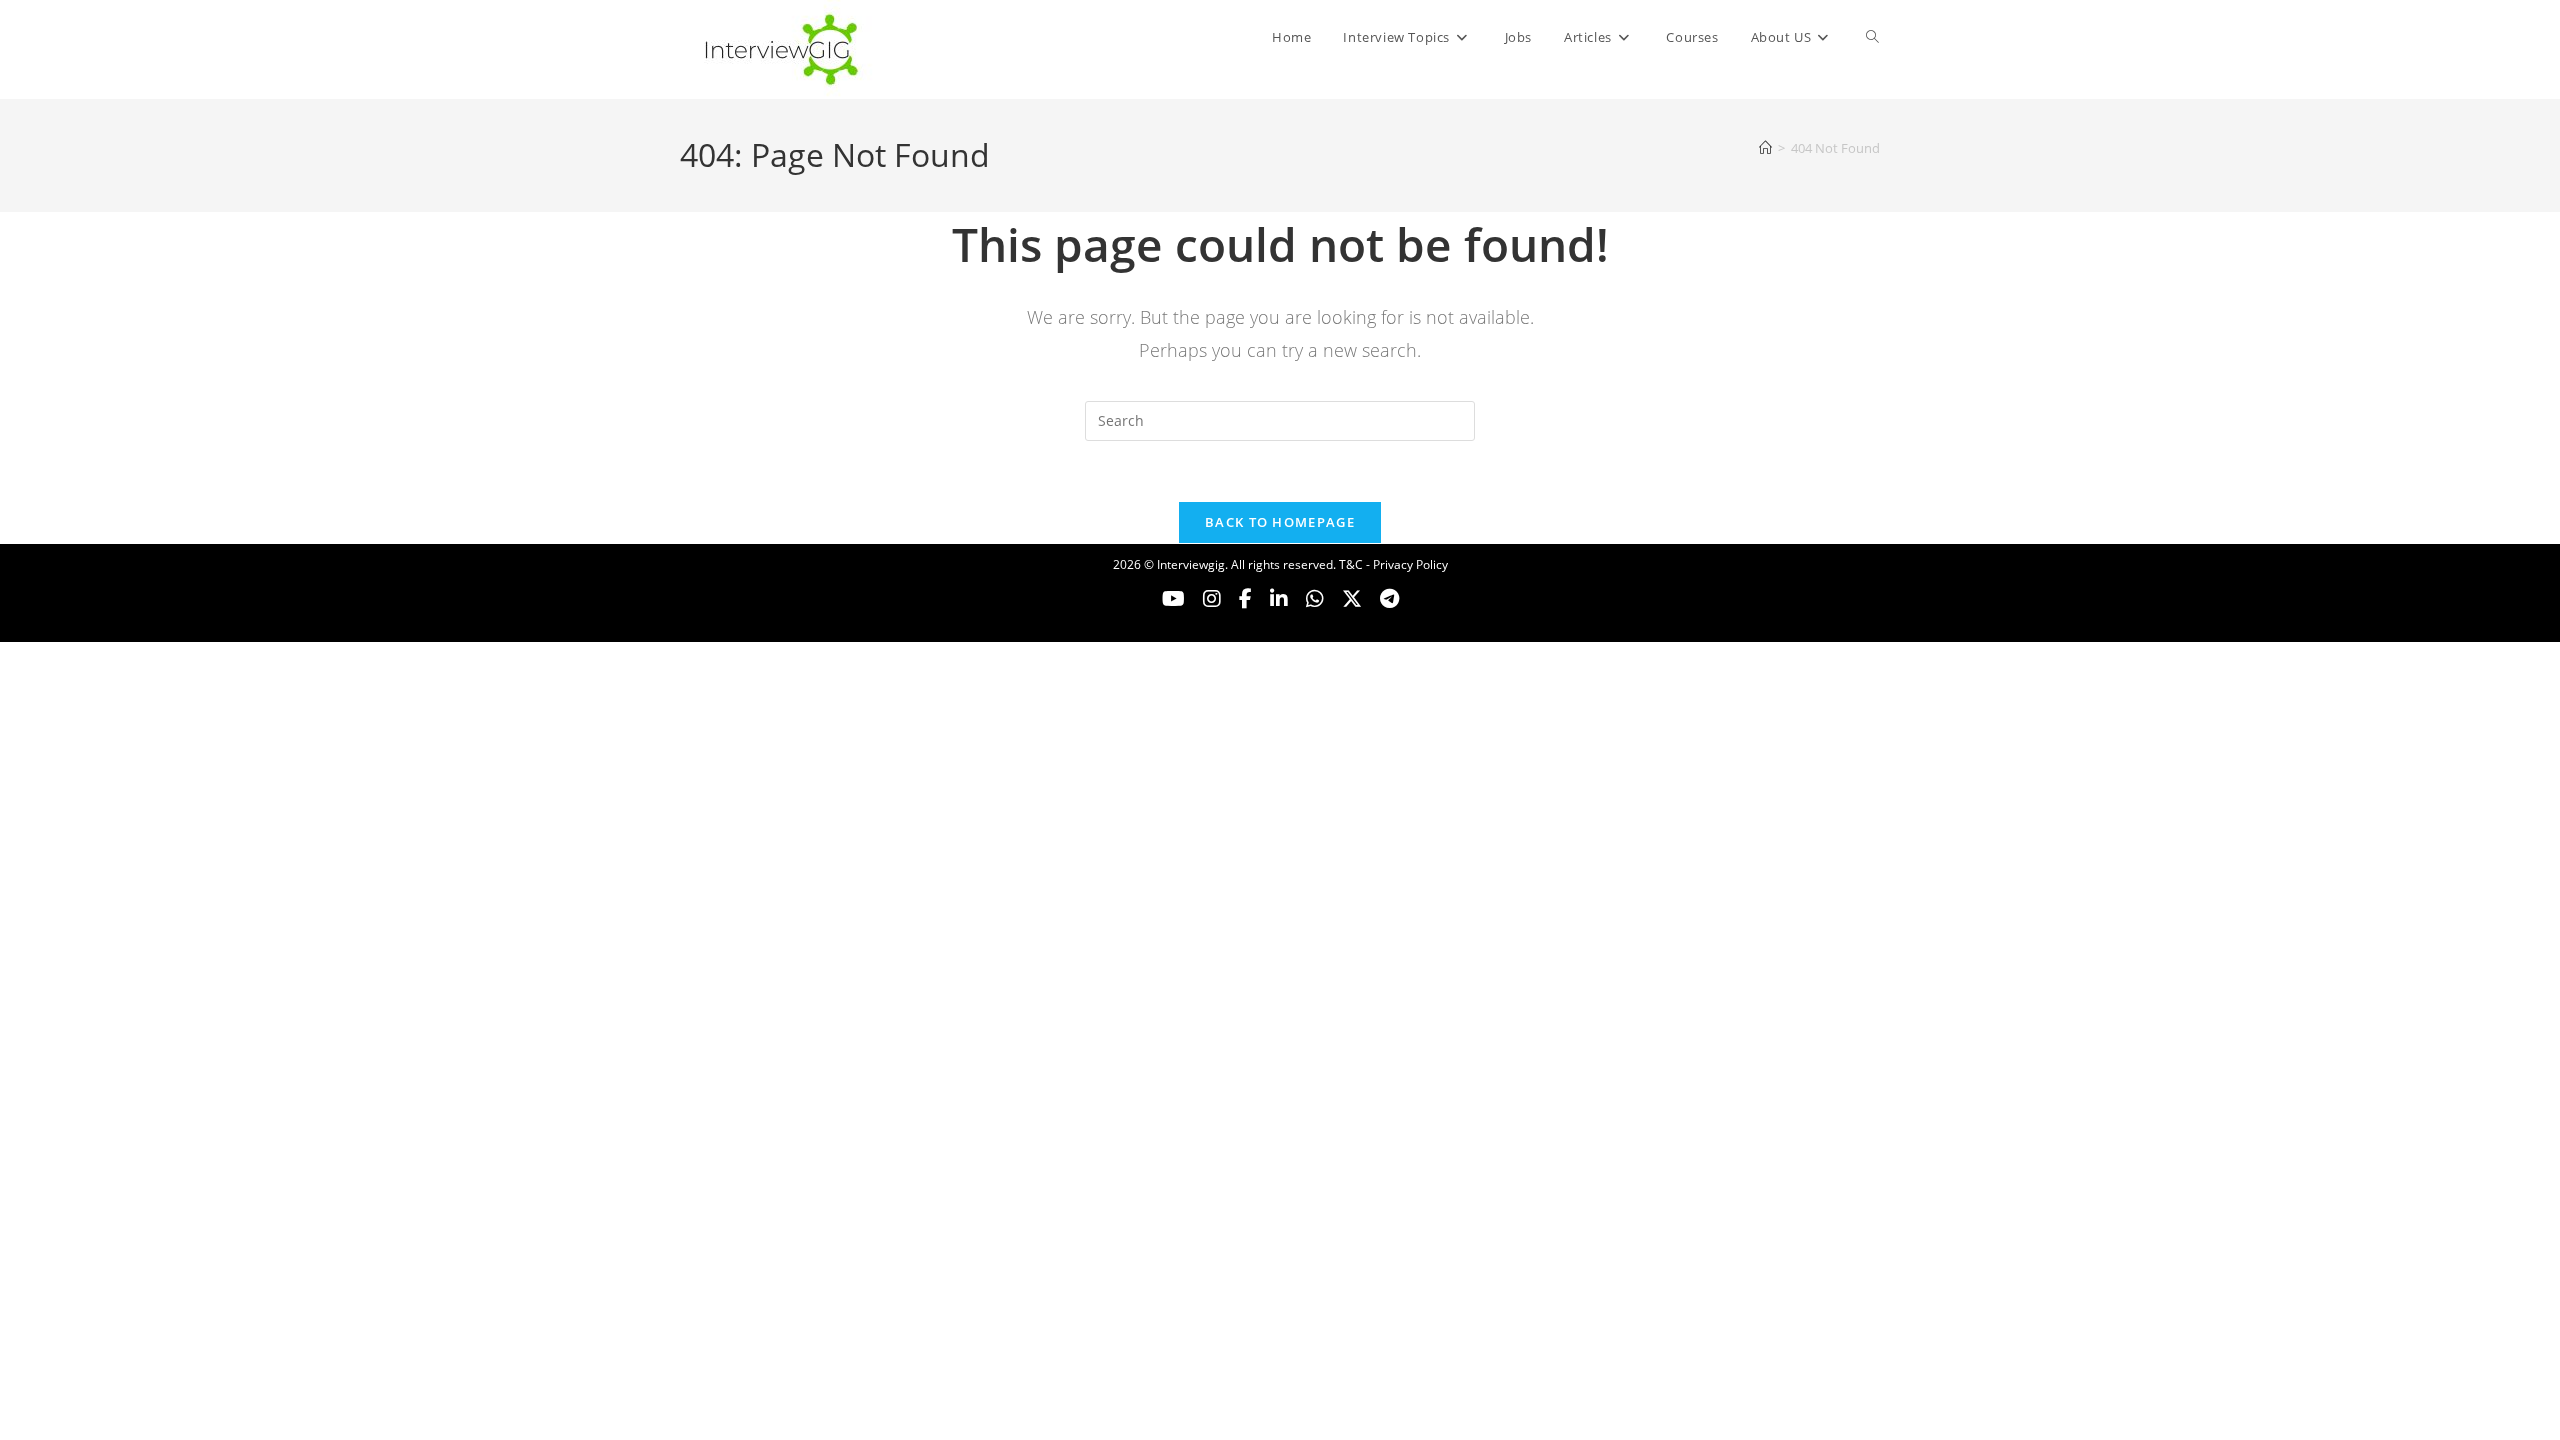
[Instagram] (1212, 599)
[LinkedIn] (1279, 599)
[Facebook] (1245, 599)
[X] (1315, 599)
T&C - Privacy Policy (1393, 564)
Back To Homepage (1280, 522)
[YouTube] (1173, 599)
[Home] (1765, 148)
